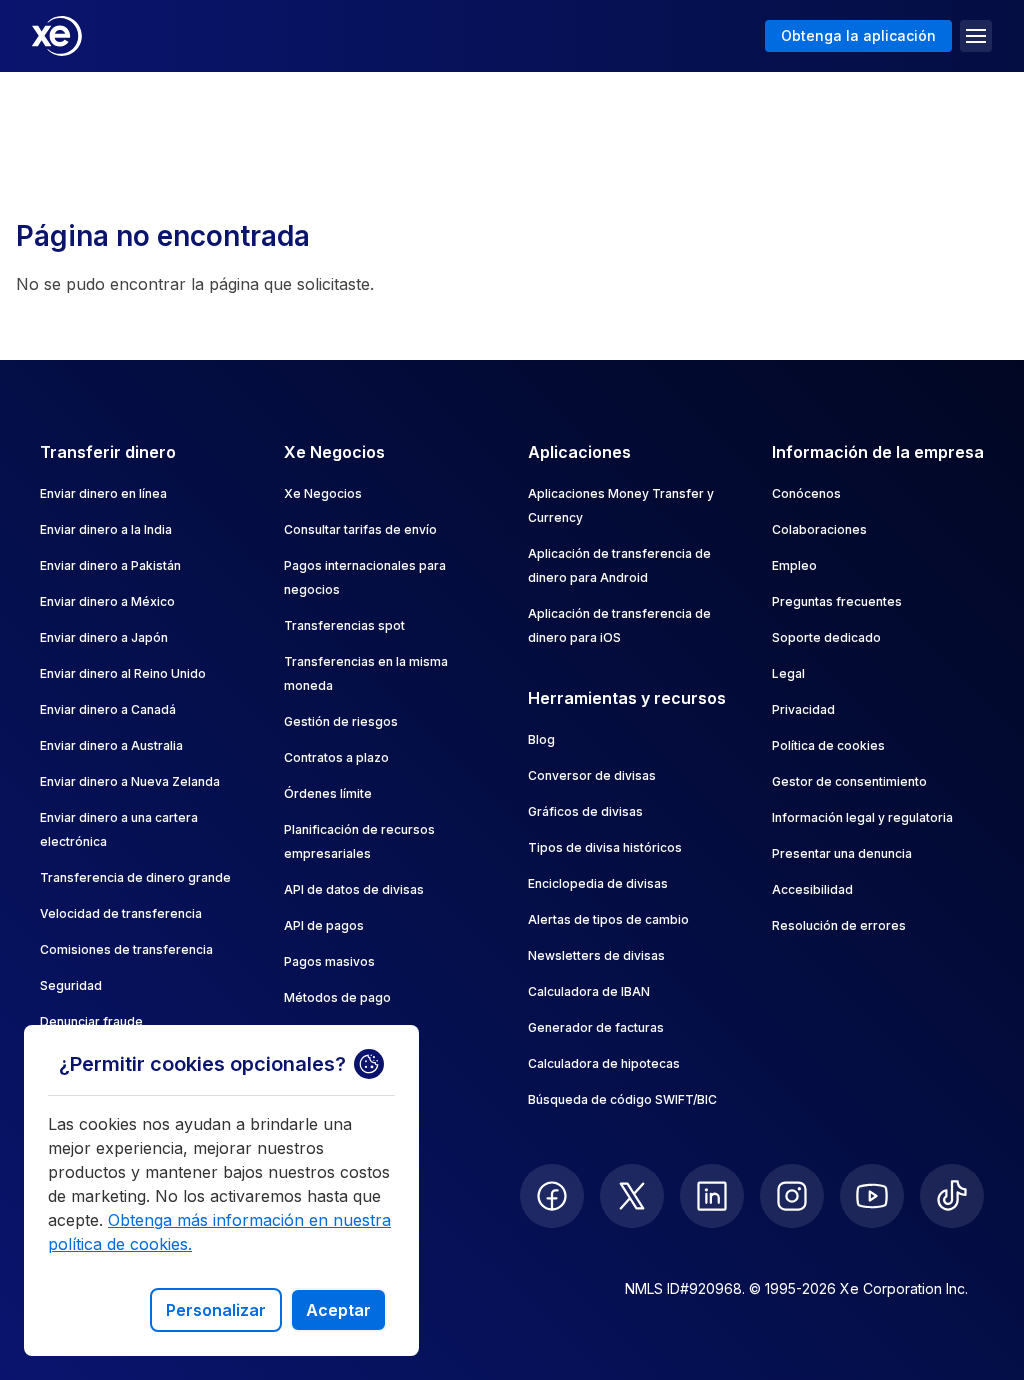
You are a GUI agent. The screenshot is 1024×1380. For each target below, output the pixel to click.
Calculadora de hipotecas (604, 1063)
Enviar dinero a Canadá (108, 709)
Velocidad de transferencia (121, 913)
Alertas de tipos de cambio (608, 919)
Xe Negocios (323, 493)
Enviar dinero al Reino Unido (123, 673)
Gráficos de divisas (585, 811)
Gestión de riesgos (341, 721)
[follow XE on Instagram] (792, 1196)
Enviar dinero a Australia (111, 745)
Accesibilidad (812, 889)
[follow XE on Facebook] (552, 1196)
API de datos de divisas (354, 889)
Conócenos (806, 493)
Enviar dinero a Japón (104, 637)
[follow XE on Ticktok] (952, 1196)
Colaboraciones (819, 529)
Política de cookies (828, 745)
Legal (788, 673)
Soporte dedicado (826, 637)
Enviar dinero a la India (106, 529)
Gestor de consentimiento (849, 781)
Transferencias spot (344, 625)
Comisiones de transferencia (126, 949)
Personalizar (216, 1310)
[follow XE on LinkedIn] (712, 1196)
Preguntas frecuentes (837, 601)
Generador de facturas (596, 1027)
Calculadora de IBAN (589, 991)
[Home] (57, 36)
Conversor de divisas (592, 775)
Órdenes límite (328, 793)
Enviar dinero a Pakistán (110, 565)
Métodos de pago (337, 997)
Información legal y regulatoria (862, 817)
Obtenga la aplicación (858, 35)
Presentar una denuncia (842, 853)
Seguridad (71, 985)
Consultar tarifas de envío (360, 529)
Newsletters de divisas (596, 955)
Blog (541, 739)
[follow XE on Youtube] (872, 1196)
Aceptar (338, 1310)
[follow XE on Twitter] (632, 1196)
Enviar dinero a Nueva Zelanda (130, 781)
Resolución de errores (839, 925)
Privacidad (803, 709)
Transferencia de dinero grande (135, 877)
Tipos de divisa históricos (605, 847)
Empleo (794, 565)
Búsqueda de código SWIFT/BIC (622, 1099)
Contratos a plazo (336, 757)
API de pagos (324, 925)
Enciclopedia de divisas (598, 883)
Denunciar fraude (91, 1021)
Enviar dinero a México (107, 601)
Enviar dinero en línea (103, 493)
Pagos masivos (329, 961)
